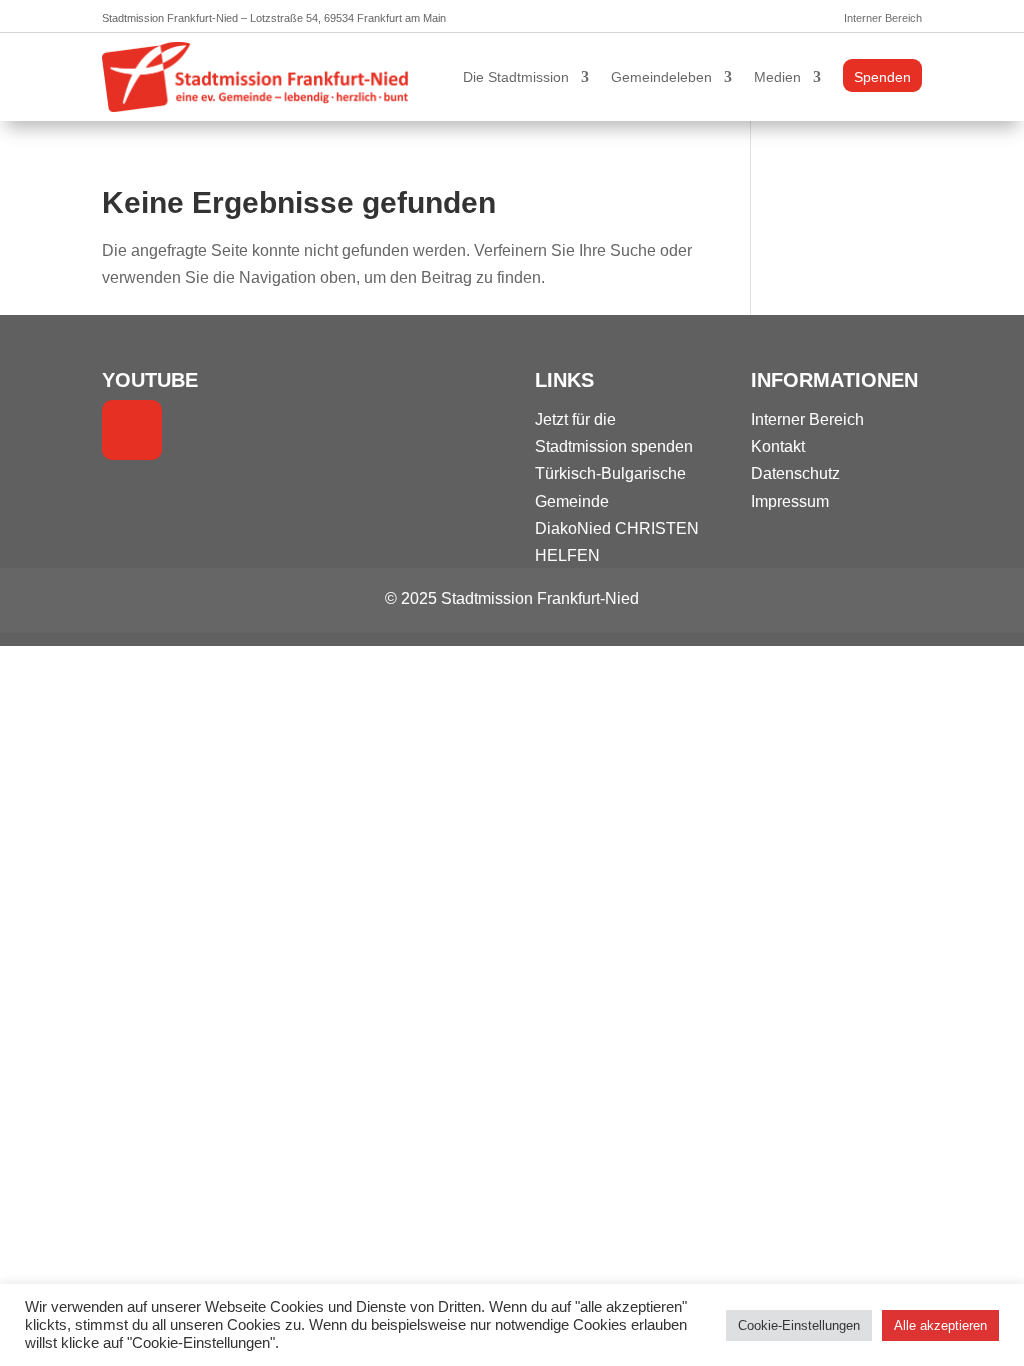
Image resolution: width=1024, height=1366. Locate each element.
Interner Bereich (883, 18)
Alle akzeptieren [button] (940, 1325)
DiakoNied (573, 528)
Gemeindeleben (661, 77)
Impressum (790, 501)
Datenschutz (795, 473)
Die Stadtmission (516, 77)
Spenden (882, 77)
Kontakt (778, 446)
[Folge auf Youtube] (132, 430)
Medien (777, 77)
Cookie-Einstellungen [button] (799, 1325)
